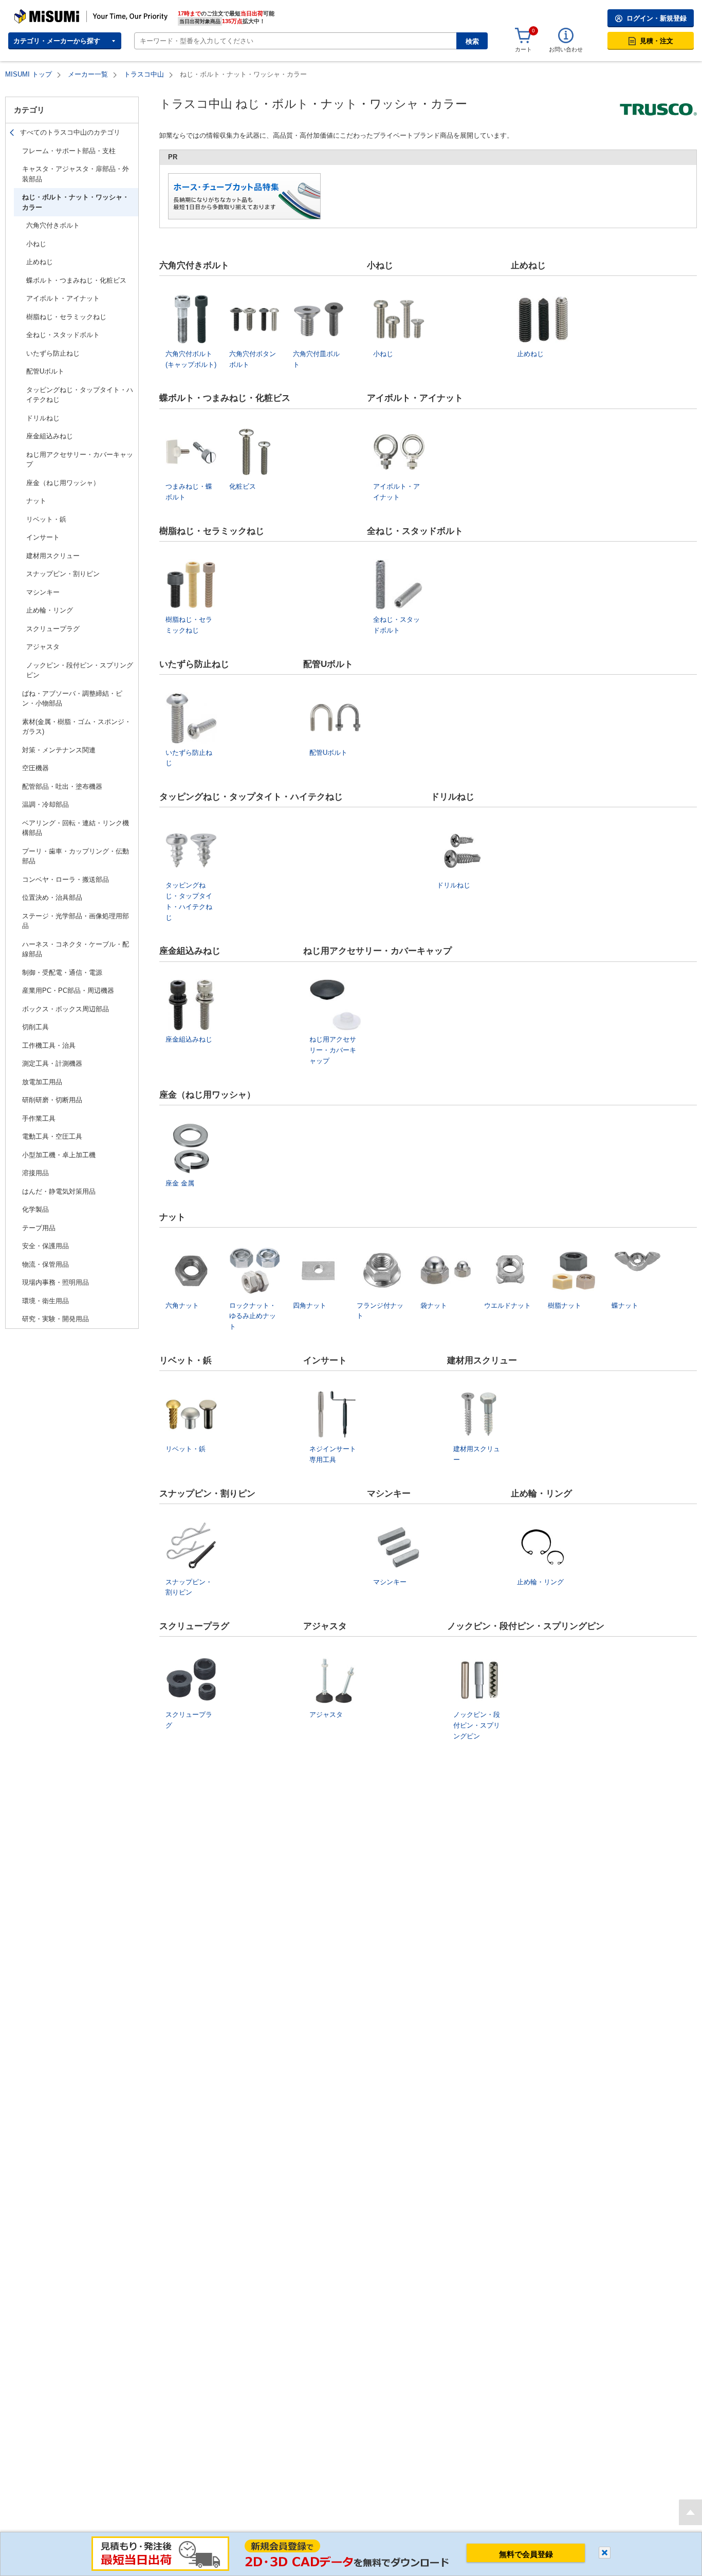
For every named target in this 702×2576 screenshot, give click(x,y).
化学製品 (35, 1209)
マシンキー (43, 592)
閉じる (605, 2553)
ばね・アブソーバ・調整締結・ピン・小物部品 (72, 699)
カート (523, 49)
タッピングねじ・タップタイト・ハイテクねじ (80, 395)
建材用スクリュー (53, 556)
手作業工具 (39, 1118)
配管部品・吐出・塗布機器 (62, 786)
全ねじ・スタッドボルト (63, 335)
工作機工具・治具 (49, 1045)
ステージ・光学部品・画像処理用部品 (76, 921)
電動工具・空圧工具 (52, 1136)
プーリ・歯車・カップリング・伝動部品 (76, 856)
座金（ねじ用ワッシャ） (63, 483)
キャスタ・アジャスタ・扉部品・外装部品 (76, 174)
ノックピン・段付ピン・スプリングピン (80, 670)
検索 (472, 41)
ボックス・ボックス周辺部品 (66, 1009)
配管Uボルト (45, 371)
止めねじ (40, 262)
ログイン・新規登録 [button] (657, 18)
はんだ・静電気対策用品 (59, 1191)
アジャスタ (43, 647)
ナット (36, 501)
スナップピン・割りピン (63, 574)
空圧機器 (35, 768)
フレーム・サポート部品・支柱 (69, 151)
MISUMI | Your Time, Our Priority (59, 13)
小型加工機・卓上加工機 (59, 1155)
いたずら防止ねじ (53, 353)
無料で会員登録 (526, 2554)
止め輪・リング (50, 610)
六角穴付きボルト (53, 225)
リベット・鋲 (46, 519)
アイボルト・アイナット (63, 298)
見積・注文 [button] (657, 41)
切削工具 (35, 1027)
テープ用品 (39, 1228)
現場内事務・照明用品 (56, 1282)
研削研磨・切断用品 (52, 1100)
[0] (523, 36)
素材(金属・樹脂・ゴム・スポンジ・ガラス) (77, 727)
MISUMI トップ (29, 74)
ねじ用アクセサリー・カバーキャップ (80, 460)
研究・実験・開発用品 (56, 1319)
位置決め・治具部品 (52, 897)
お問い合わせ (566, 49)
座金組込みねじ (50, 436)
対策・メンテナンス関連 (59, 750)
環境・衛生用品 (45, 1301)
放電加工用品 (42, 1082)
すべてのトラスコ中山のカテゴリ (70, 132)
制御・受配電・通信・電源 (62, 972)
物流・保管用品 (45, 1264)
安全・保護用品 (45, 1246)
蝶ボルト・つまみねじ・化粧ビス (76, 280)
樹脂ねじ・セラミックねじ (66, 317)
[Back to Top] (690, 2512)
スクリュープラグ (53, 629)
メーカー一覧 (88, 74)
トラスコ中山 (144, 74)
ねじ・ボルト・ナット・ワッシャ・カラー (76, 202)
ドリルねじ (43, 418)
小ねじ (36, 244)
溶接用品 (35, 1173)
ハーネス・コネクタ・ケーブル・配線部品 (76, 949)
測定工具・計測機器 (52, 1063)
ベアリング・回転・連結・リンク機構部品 (76, 828)
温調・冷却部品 (45, 804)
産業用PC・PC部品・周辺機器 (68, 990)
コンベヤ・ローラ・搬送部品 (66, 879)
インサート (43, 537)
